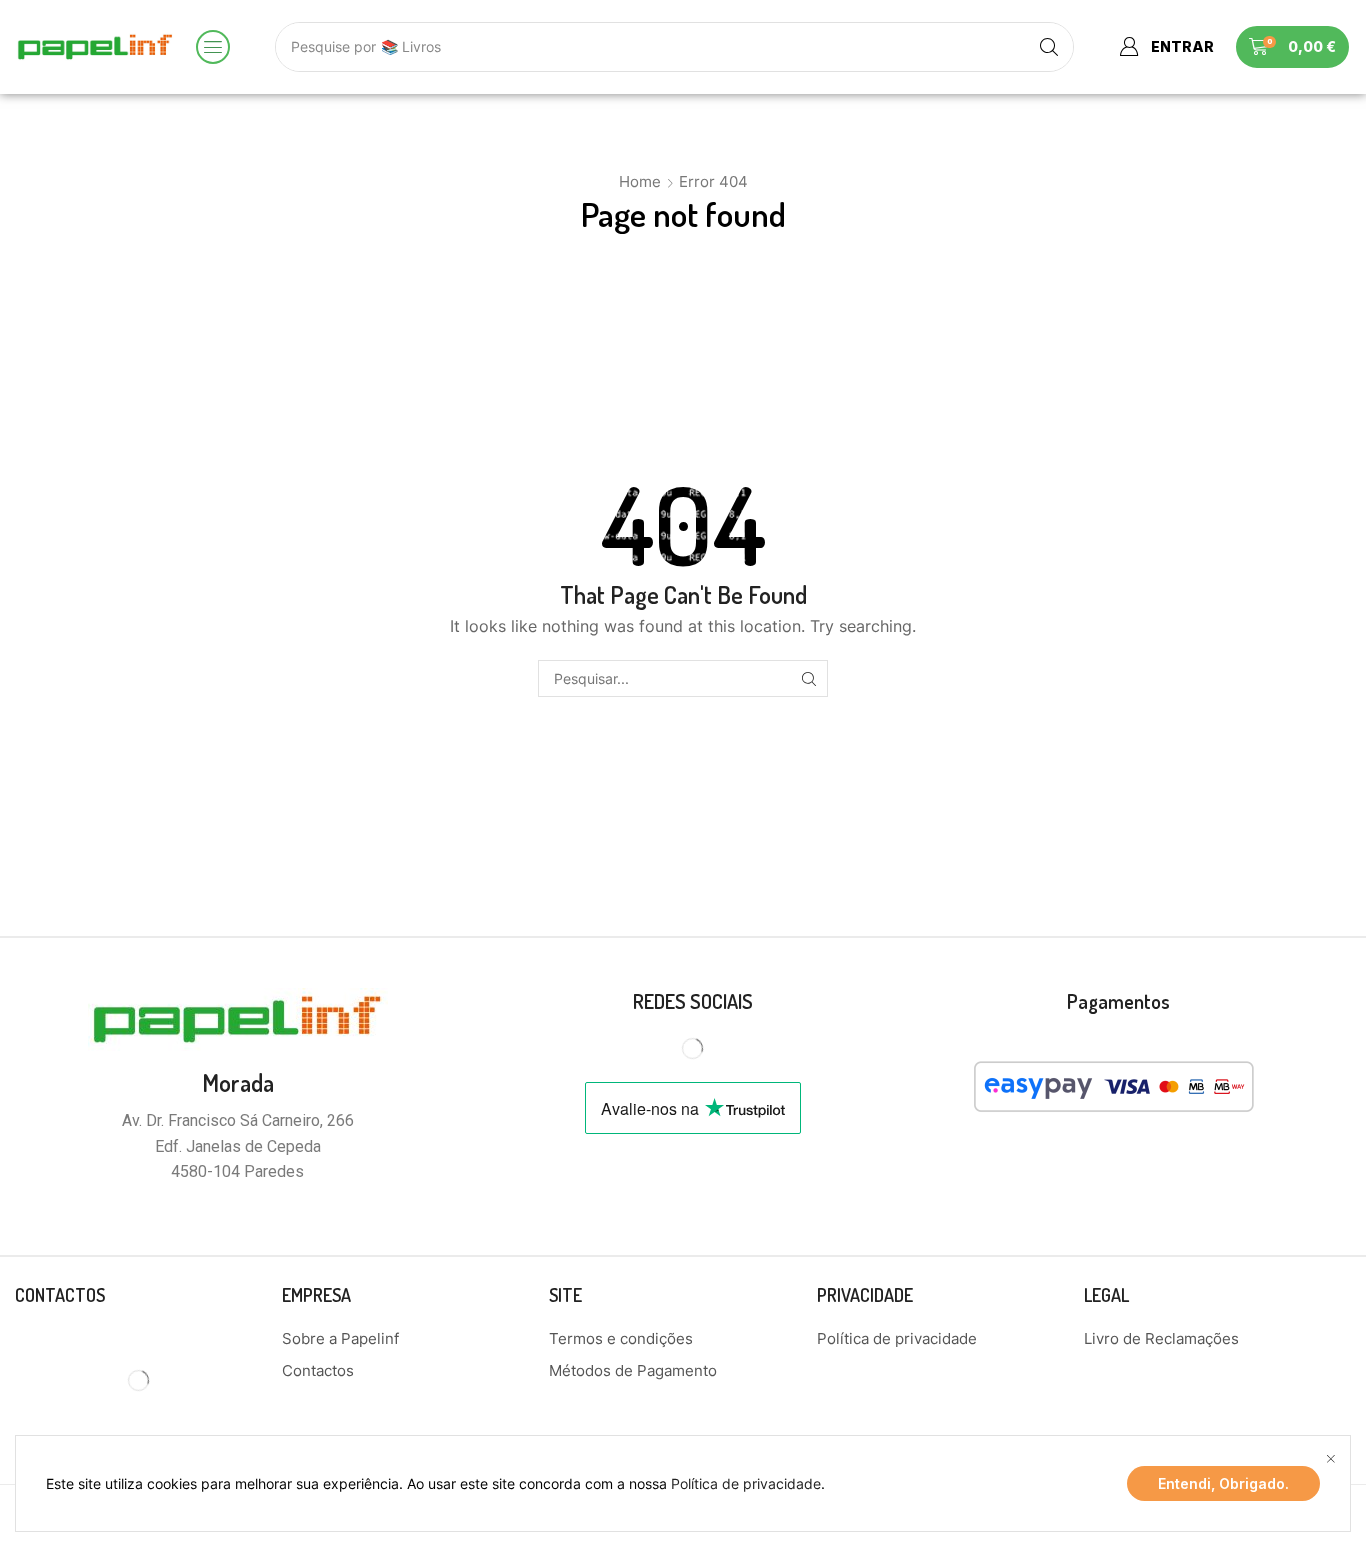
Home (640, 181)
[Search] (1049, 47)
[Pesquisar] (809, 678)
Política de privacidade (746, 1483)
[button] (213, 47)
